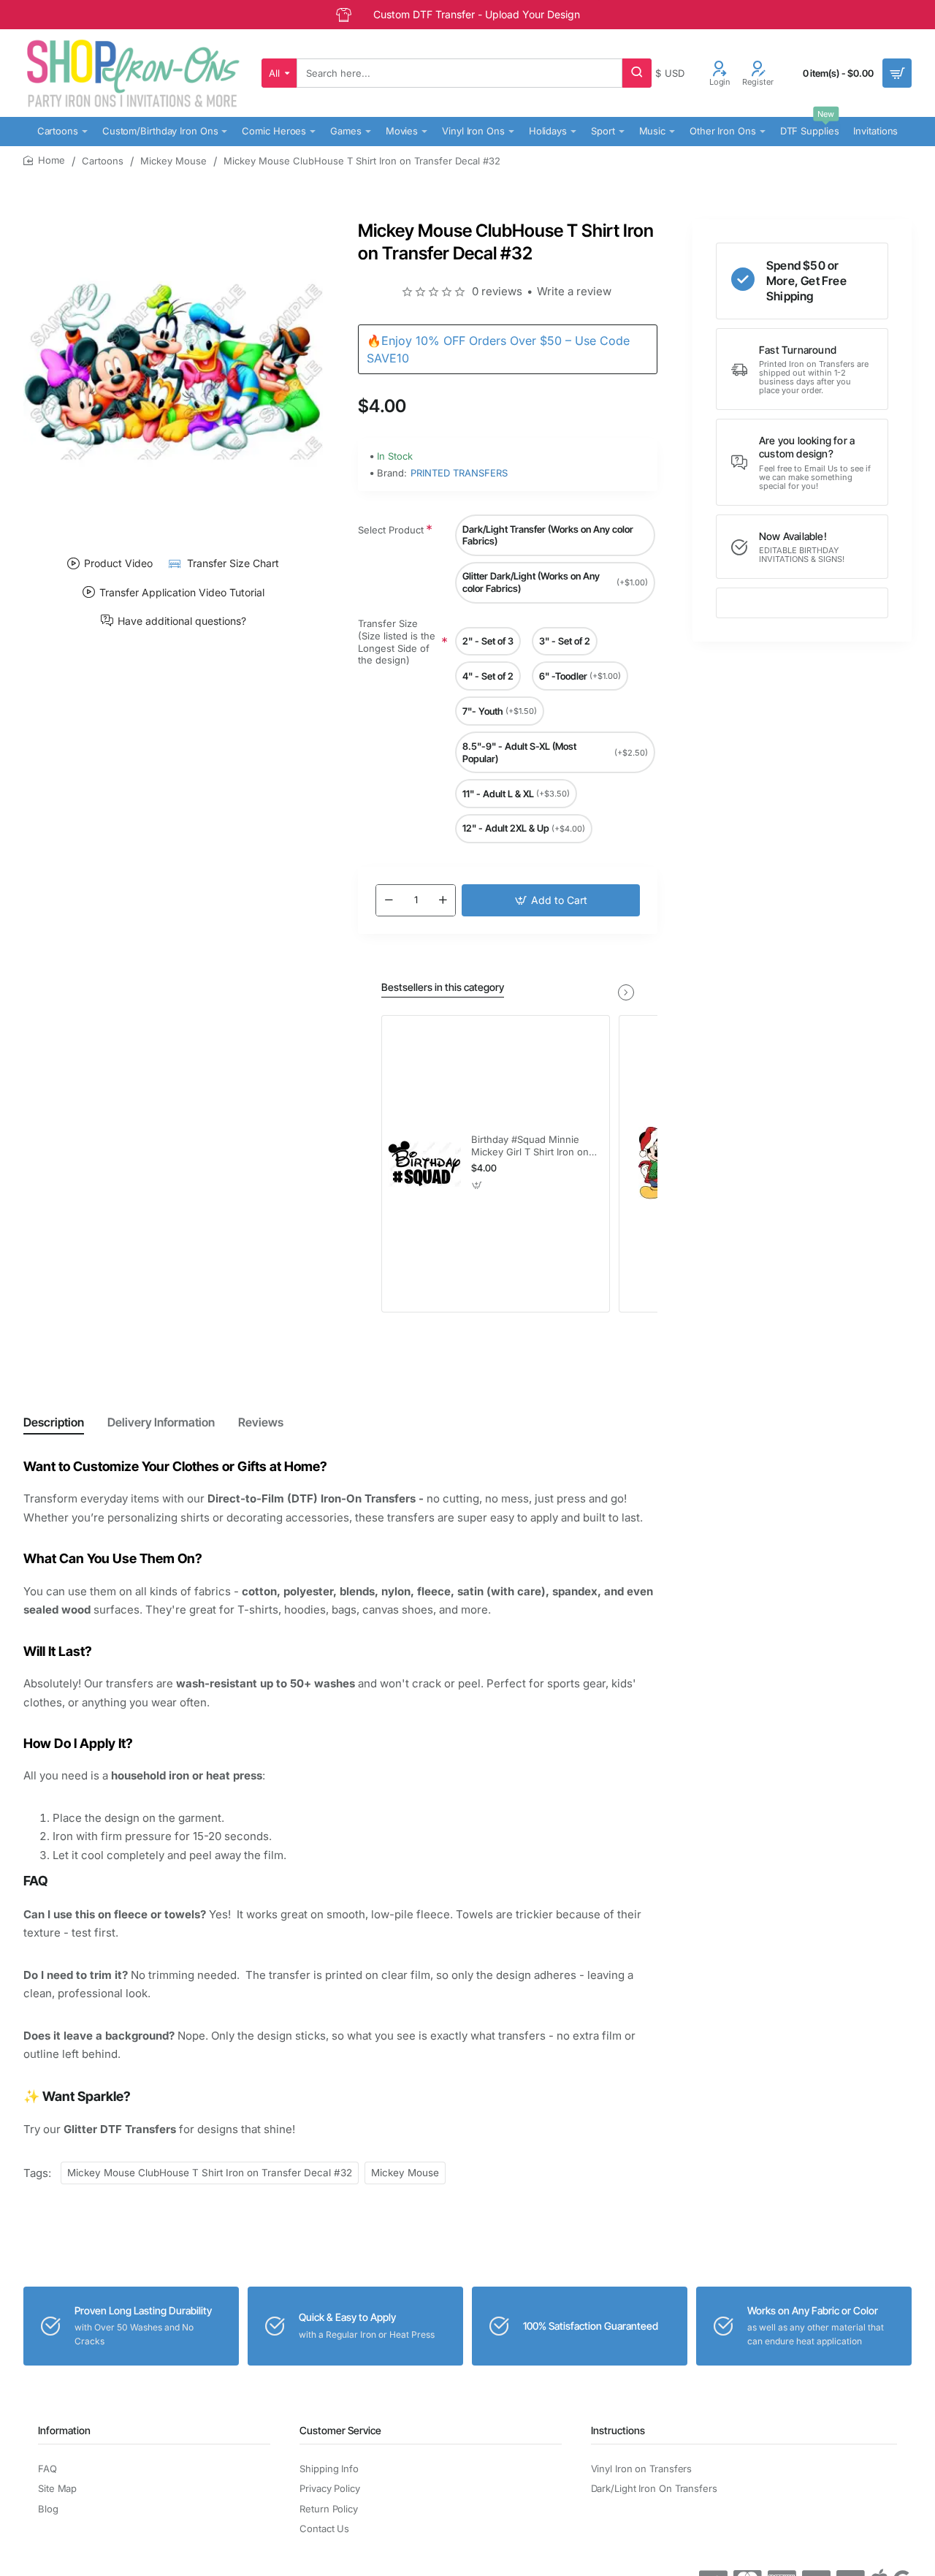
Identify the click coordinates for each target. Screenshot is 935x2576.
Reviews (261, 1422)
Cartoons (103, 161)
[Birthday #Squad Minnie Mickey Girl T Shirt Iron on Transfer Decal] (424, 1163)
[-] (389, 900)
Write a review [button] (574, 291)
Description (54, 1422)
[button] (551, 900)
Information (64, 2430)
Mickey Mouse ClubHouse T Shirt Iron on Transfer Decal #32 (210, 2173)
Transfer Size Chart (233, 563)
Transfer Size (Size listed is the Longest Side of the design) (397, 642)
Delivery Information (161, 1422)
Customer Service (340, 2430)
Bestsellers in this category (443, 987)
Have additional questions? (182, 620)
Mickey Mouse (173, 161)
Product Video (118, 563)
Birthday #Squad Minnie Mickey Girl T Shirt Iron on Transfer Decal (530, 1146)
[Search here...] (637, 73)
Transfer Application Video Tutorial (182, 592)
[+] (443, 900)
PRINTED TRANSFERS (459, 473)
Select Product (391, 530)
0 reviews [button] (497, 291)
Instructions (618, 2430)
